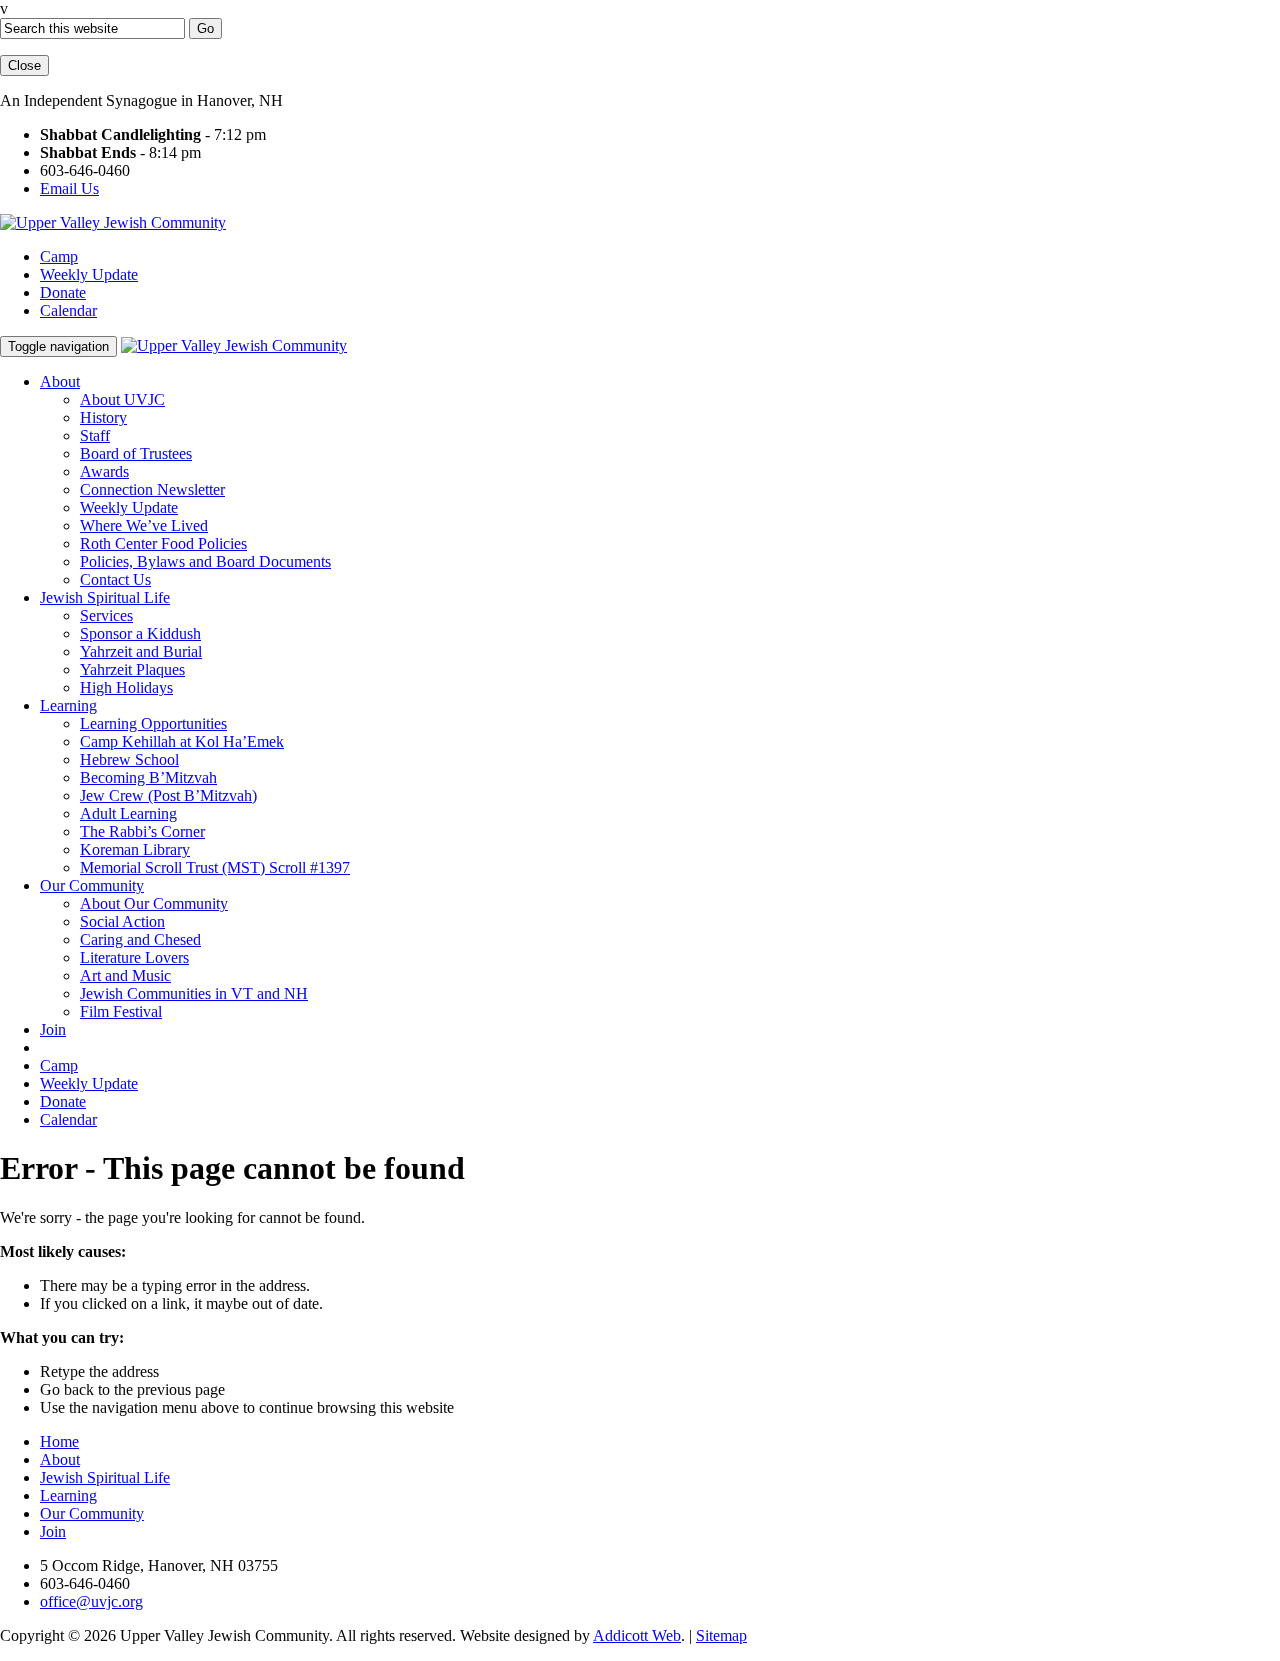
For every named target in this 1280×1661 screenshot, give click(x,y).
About (60, 381)
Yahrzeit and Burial (141, 651)
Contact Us (115, 579)
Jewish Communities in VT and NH (194, 993)
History (103, 417)
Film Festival (121, 1011)
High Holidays (126, 687)
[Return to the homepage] (113, 222)
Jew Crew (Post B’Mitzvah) (168, 795)
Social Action (122, 921)
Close (24, 65)
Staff (95, 435)
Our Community (92, 885)
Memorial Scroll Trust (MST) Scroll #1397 (215, 867)
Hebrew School (129, 759)
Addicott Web (637, 1635)
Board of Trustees (136, 453)
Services (106, 615)
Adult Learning (128, 813)
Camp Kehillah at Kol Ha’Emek (182, 741)
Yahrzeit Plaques (132, 669)
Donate (63, 292)
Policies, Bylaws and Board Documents (205, 561)
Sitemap (721, 1635)
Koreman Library (135, 849)
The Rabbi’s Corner (142, 831)
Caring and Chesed (140, 939)
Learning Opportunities (153, 723)
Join (53, 1029)
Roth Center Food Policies (163, 543)
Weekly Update (89, 274)
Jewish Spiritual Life (105, 597)
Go (205, 28)
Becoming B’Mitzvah (148, 777)
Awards (104, 471)
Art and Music (125, 975)
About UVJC (122, 399)
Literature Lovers (134, 957)
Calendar (68, 310)
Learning (68, 705)
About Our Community (154, 903)
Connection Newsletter (152, 489)
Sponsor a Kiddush (140, 633)
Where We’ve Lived (144, 525)
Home (59, 1441)
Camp (59, 256)
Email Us (69, 188)
